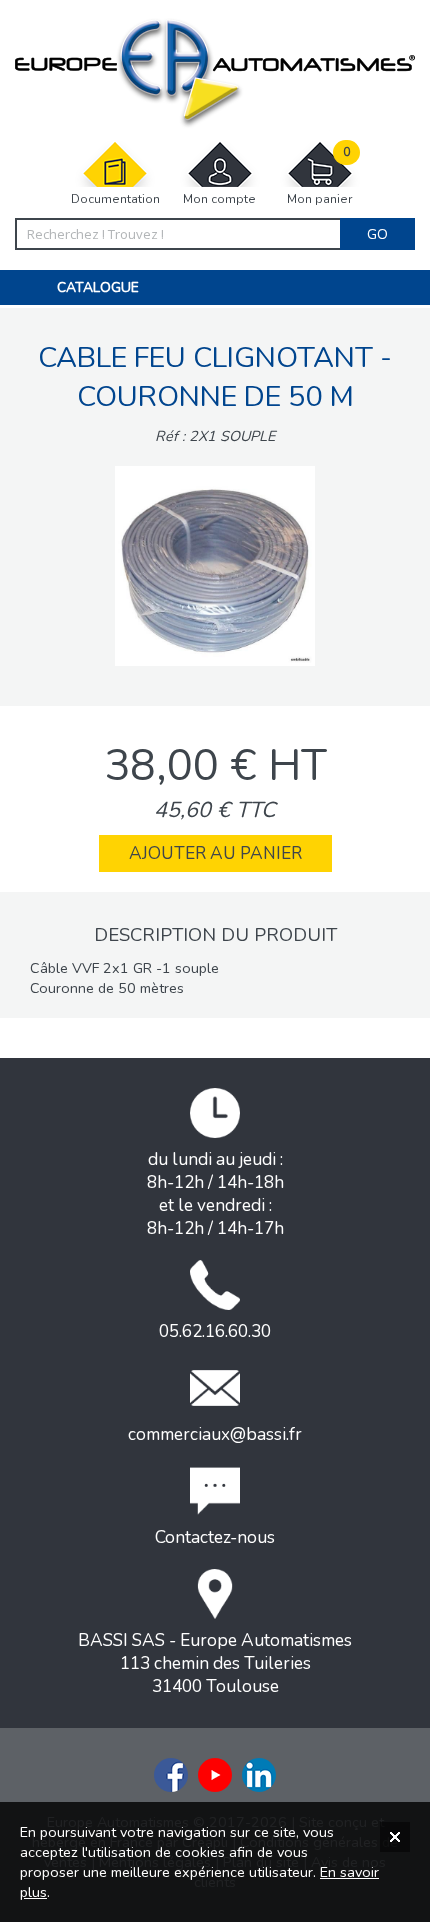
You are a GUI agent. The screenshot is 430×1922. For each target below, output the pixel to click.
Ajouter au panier (215, 853)
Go (377, 234)
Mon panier (319, 176)
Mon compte (219, 199)
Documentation (115, 199)
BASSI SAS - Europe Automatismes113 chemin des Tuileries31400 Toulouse (215, 1663)
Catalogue (98, 287)
